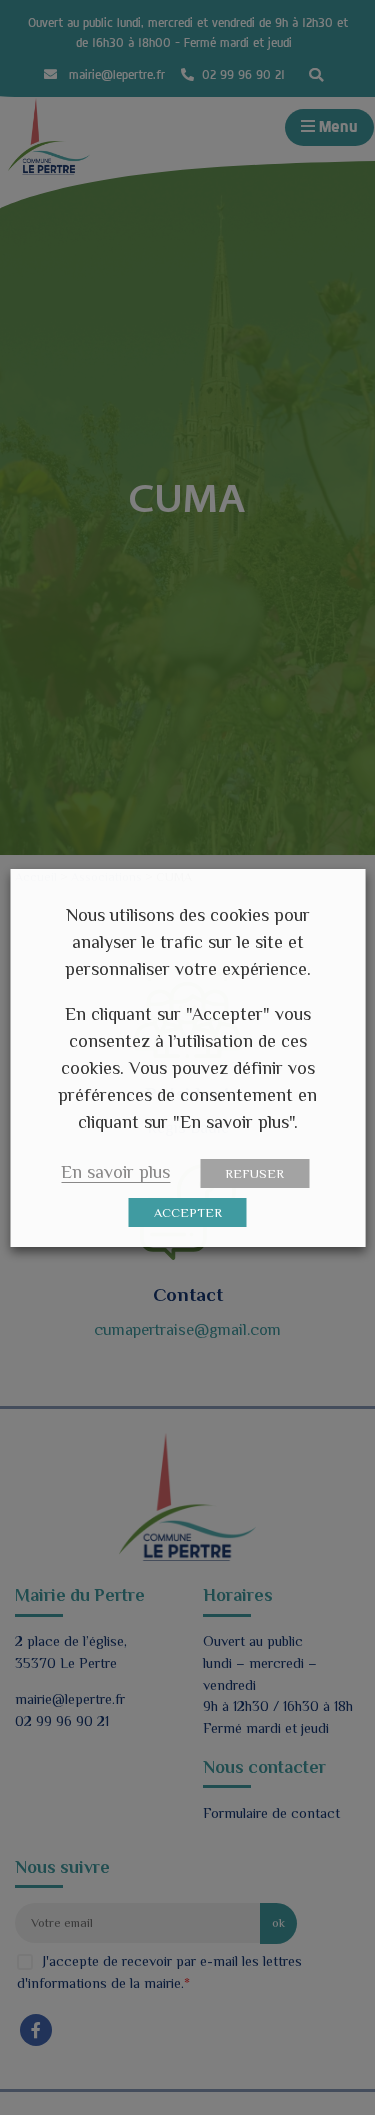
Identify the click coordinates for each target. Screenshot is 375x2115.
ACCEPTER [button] (188, 1212)
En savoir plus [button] (115, 1172)
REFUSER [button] (254, 1173)
